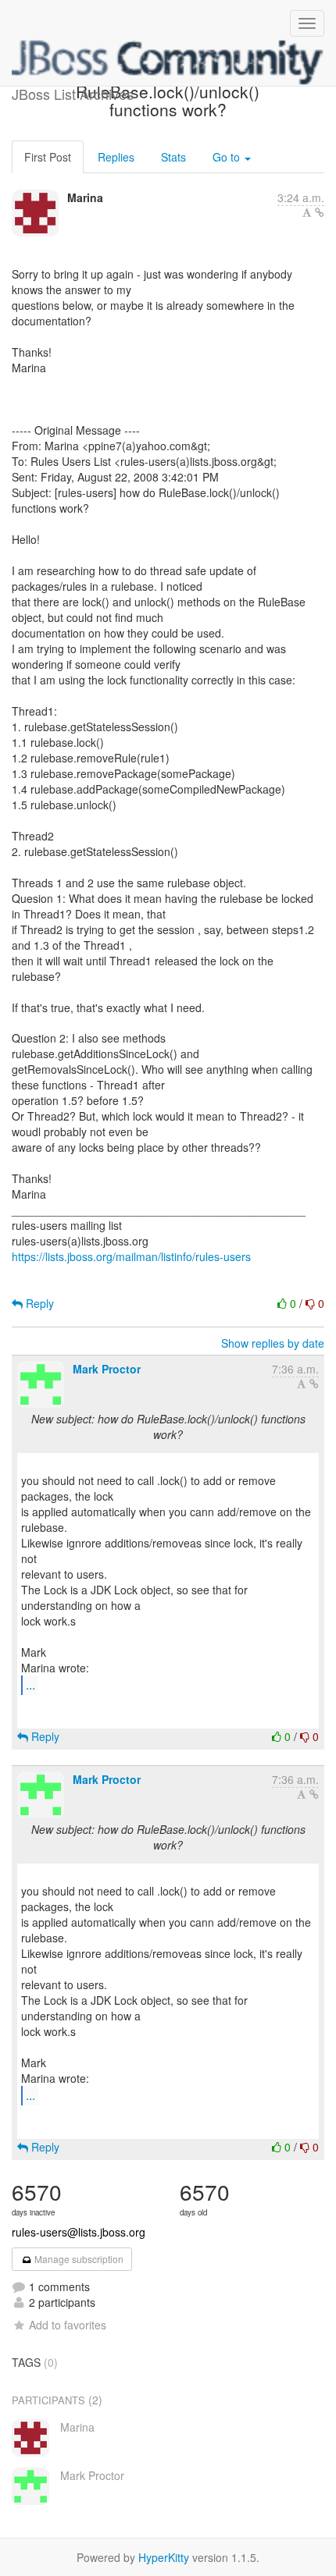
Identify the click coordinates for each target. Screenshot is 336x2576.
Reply (38, 1303)
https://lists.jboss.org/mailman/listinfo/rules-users (131, 1256)
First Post (48, 157)
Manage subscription (78, 2259)
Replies (116, 157)
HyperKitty (164, 2557)
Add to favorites (68, 2325)
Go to (228, 157)
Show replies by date (273, 1343)
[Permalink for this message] (320, 212)
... (30, 1684)
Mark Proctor (107, 1369)
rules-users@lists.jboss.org (79, 2232)
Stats (173, 157)
